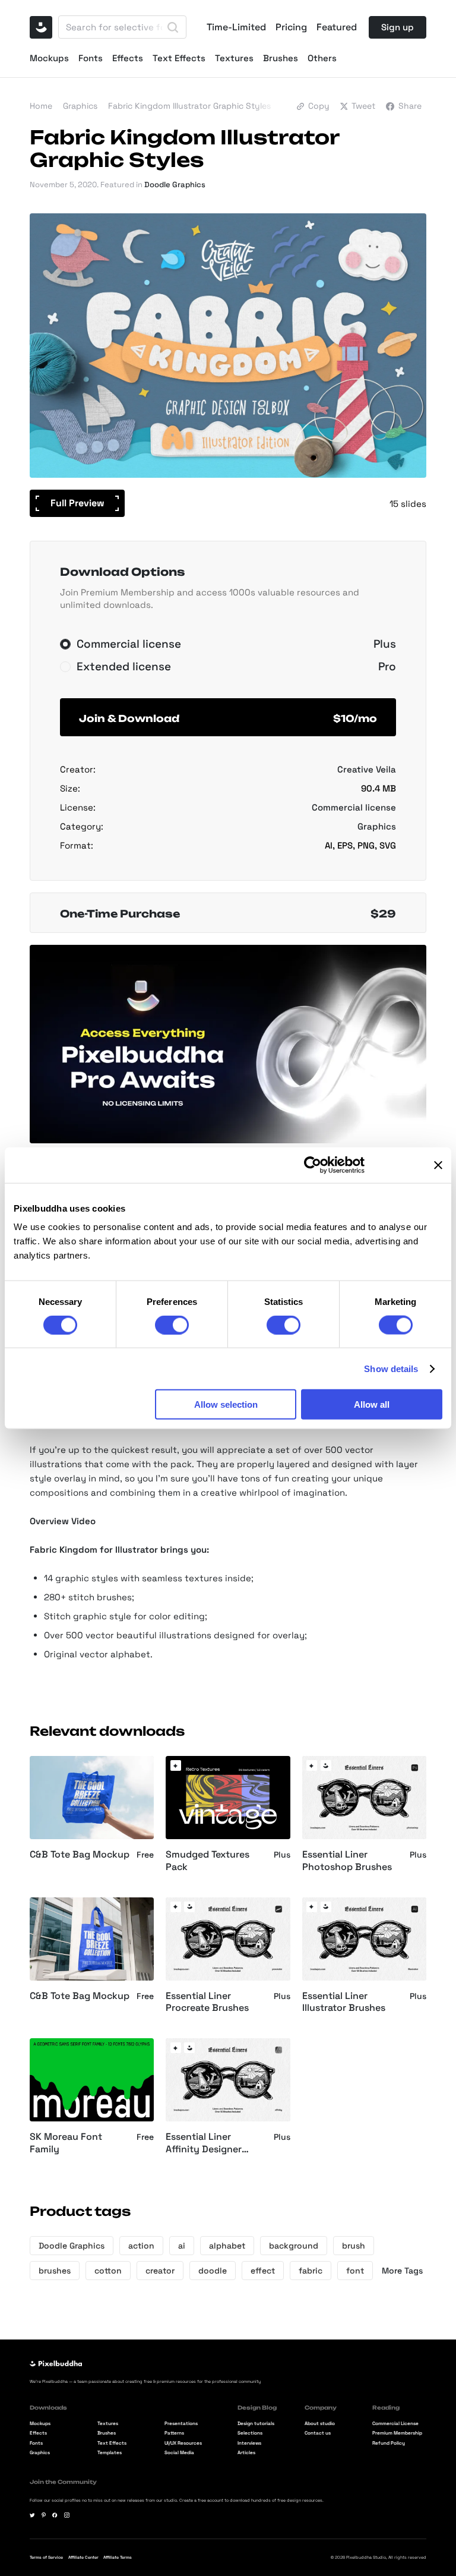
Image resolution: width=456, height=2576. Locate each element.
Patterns (174, 2433)
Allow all (372, 1404)
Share (410, 106)
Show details (391, 1368)
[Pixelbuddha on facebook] (55, 2515)
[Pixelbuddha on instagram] (67, 2515)
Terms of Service (46, 2557)
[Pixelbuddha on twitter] (32, 2515)
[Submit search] (173, 27)
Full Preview (77, 503)
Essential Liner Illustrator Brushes (344, 2002)
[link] (176, 1765)
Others (322, 58)
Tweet (363, 106)
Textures (234, 58)
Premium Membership (397, 2433)
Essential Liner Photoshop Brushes (347, 1861)
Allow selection (226, 1404)
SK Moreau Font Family (66, 2143)
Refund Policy (389, 2443)
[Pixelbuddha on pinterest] (44, 2515)
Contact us (318, 2433)
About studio (320, 2423)
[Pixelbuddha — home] (41, 27)
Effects (128, 58)
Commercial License (395, 2423)
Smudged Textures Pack (208, 1861)
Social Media (179, 2452)
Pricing (291, 27)
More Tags (402, 2271)
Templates (110, 2452)
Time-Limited (236, 27)
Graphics (80, 106)
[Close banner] (438, 1165)
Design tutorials (256, 2423)
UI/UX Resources (183, 2443)
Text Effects (179, 58)
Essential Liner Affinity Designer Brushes (204, 2143)
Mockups (49, 58)
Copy (319, 106)
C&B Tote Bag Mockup (80, 1855)
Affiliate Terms (118, 2557)
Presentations (181, 2423)
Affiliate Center (83, 2557)
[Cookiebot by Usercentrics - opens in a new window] (313, 1165)
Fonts (91, 58)
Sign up (398, 27)
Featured (337, 27)
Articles (246, 2452)
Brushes (281, 58)
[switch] (172, 1325)
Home (41, 106)
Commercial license (354, 807)
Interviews (249, 2443)
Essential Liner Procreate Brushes (207, 2002)
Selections (250, 2433)
